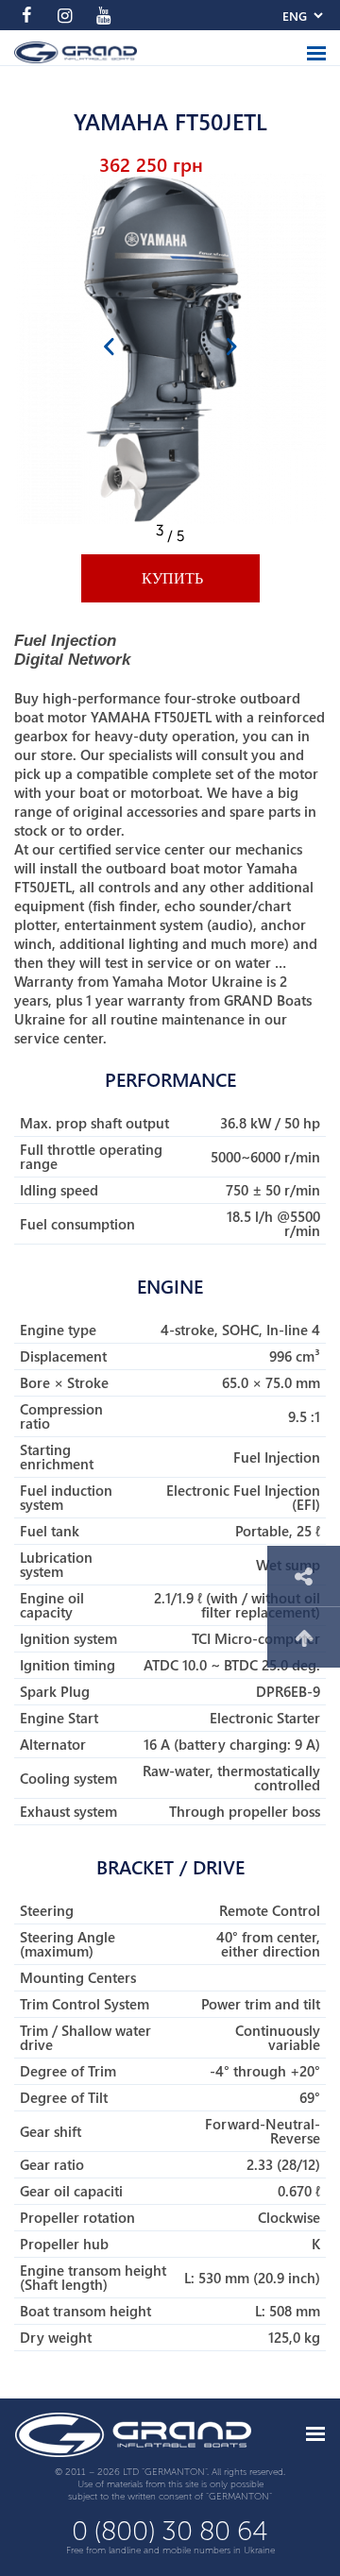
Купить (170, 578)
